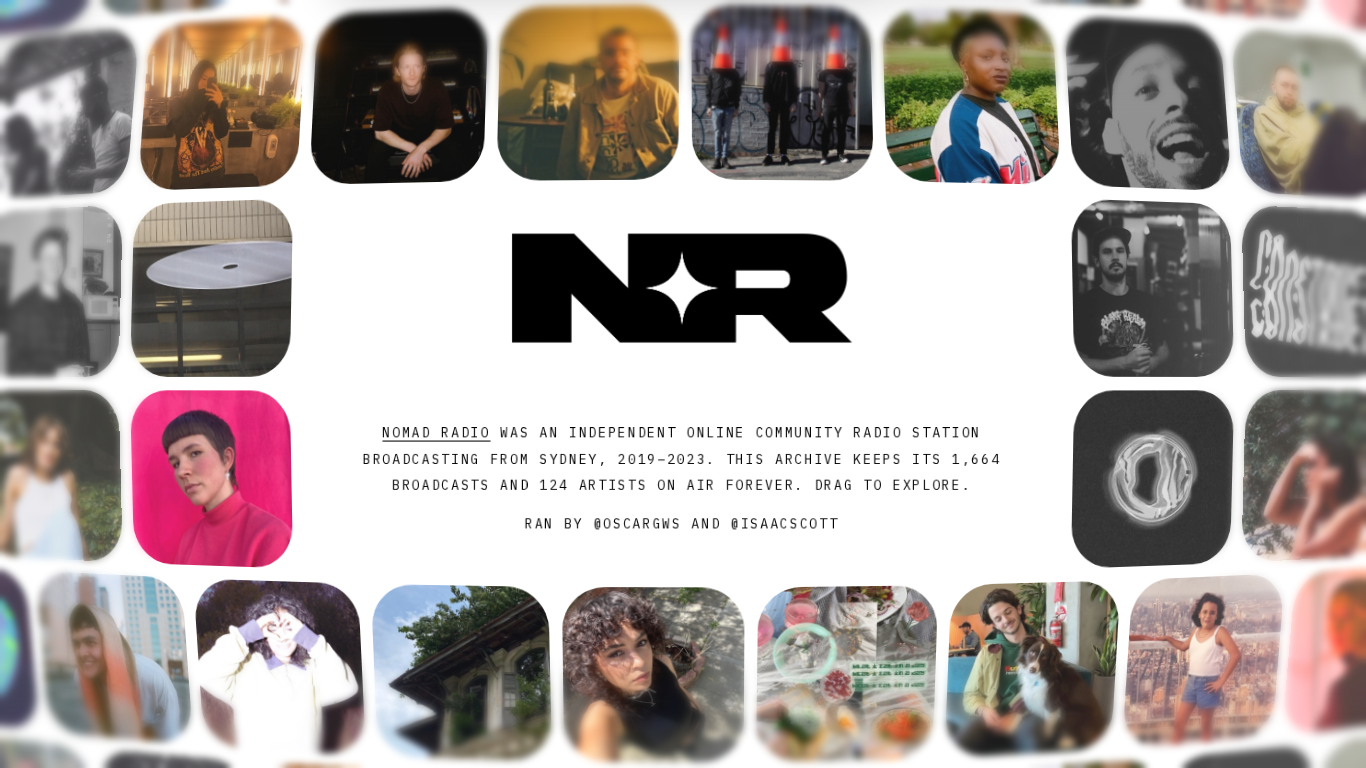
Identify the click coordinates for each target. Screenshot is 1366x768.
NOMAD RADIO (436, 432)
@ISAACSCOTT (785, 524)
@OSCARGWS (637, 524)
